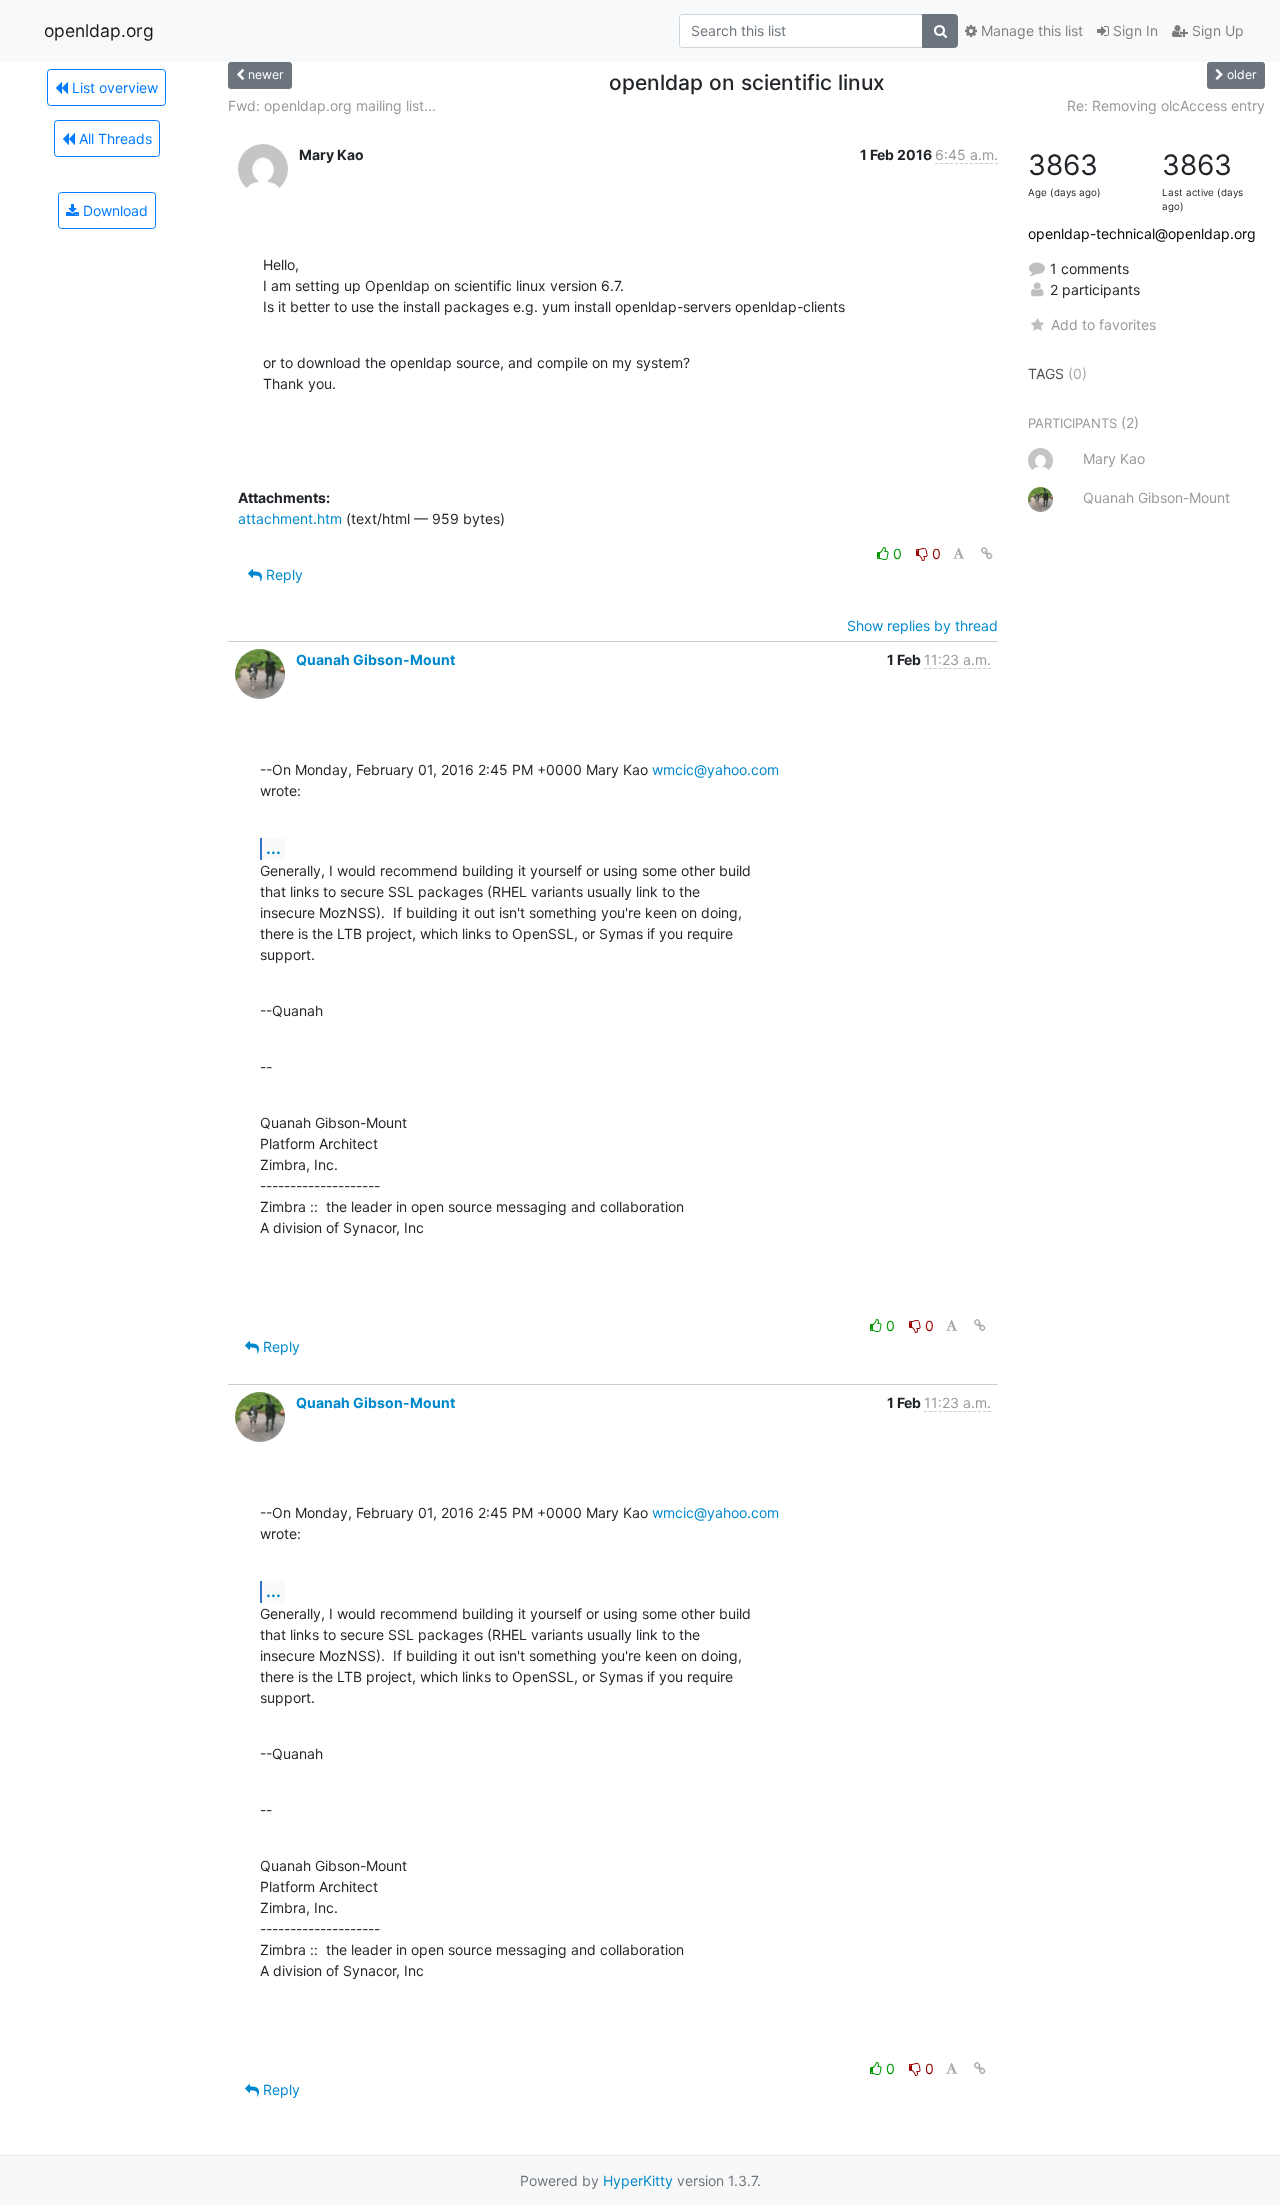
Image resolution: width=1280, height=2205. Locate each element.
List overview (113, 87)
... (273, 848)
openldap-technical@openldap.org (1142, 233)
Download (113, 210)
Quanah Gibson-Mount (375, 659)
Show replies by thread (922, 625)
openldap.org (99, 30)
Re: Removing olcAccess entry (1166, 105)
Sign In (1133, 30)
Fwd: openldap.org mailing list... (332, 105)
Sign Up (1216, 30)
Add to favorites (1103, 324)
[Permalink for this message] (987, 553)
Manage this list (1030, 30)
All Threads (113, 138)
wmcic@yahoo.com (715, 769)
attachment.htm (290, 518)
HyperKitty (638, 2180)
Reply (282, 574)
